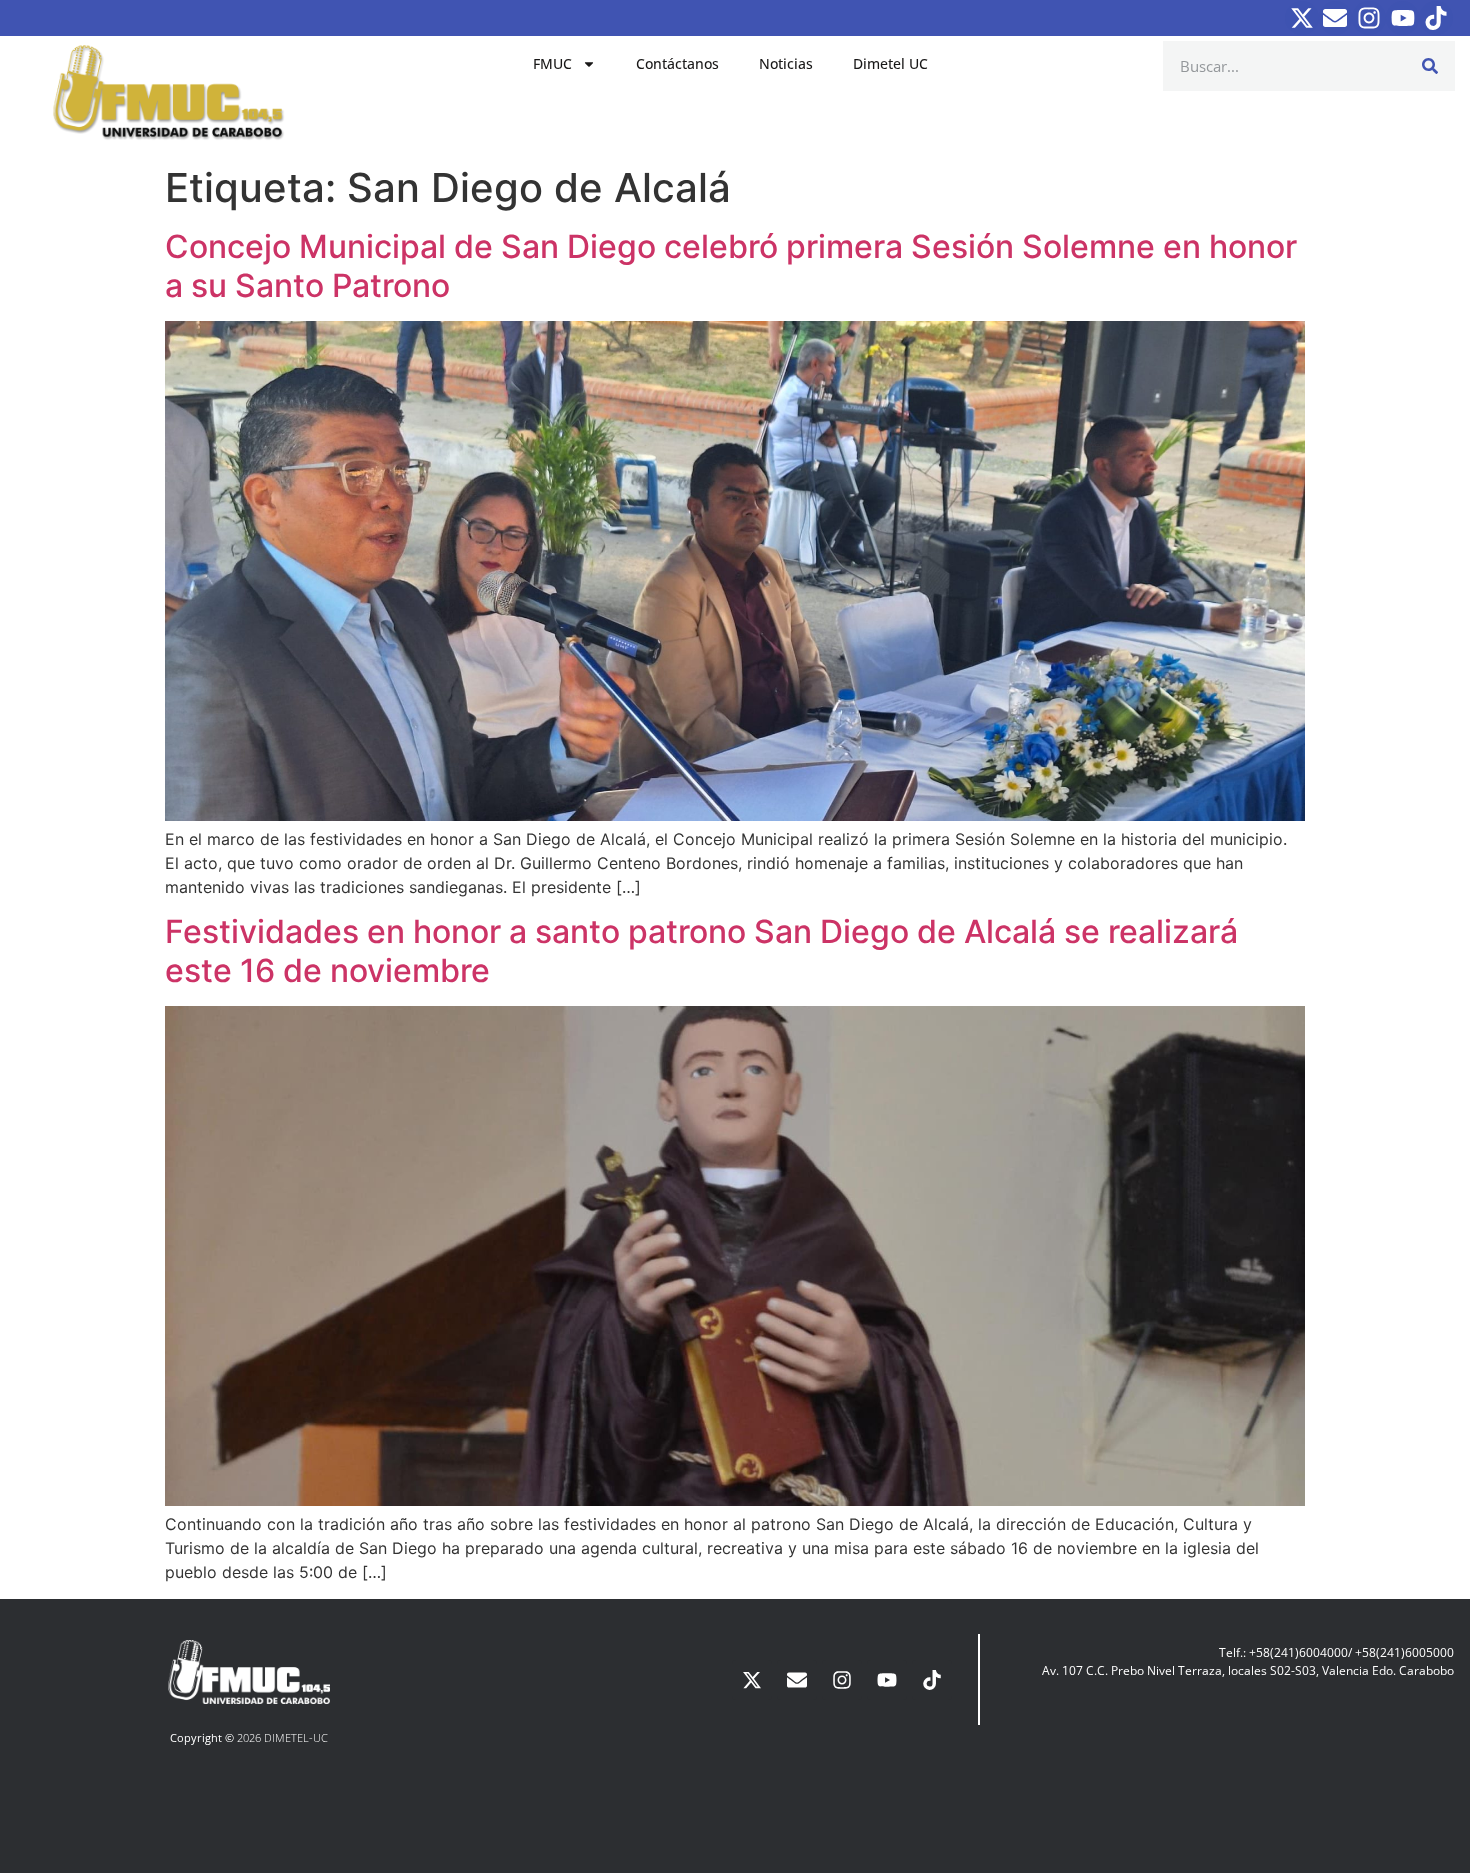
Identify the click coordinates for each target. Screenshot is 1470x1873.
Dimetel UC (890, 63)
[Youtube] (1403, 18)
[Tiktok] (1436, 18)
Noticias (786, 63)
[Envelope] (1336, 18)
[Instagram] (1369, 18)
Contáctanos (677, 63)
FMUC (552, 63)
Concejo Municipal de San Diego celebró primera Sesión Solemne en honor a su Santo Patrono (731, 265)
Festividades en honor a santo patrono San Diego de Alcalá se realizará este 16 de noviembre (701, 950)
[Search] (1430, 66)
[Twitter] (1302, 18)
